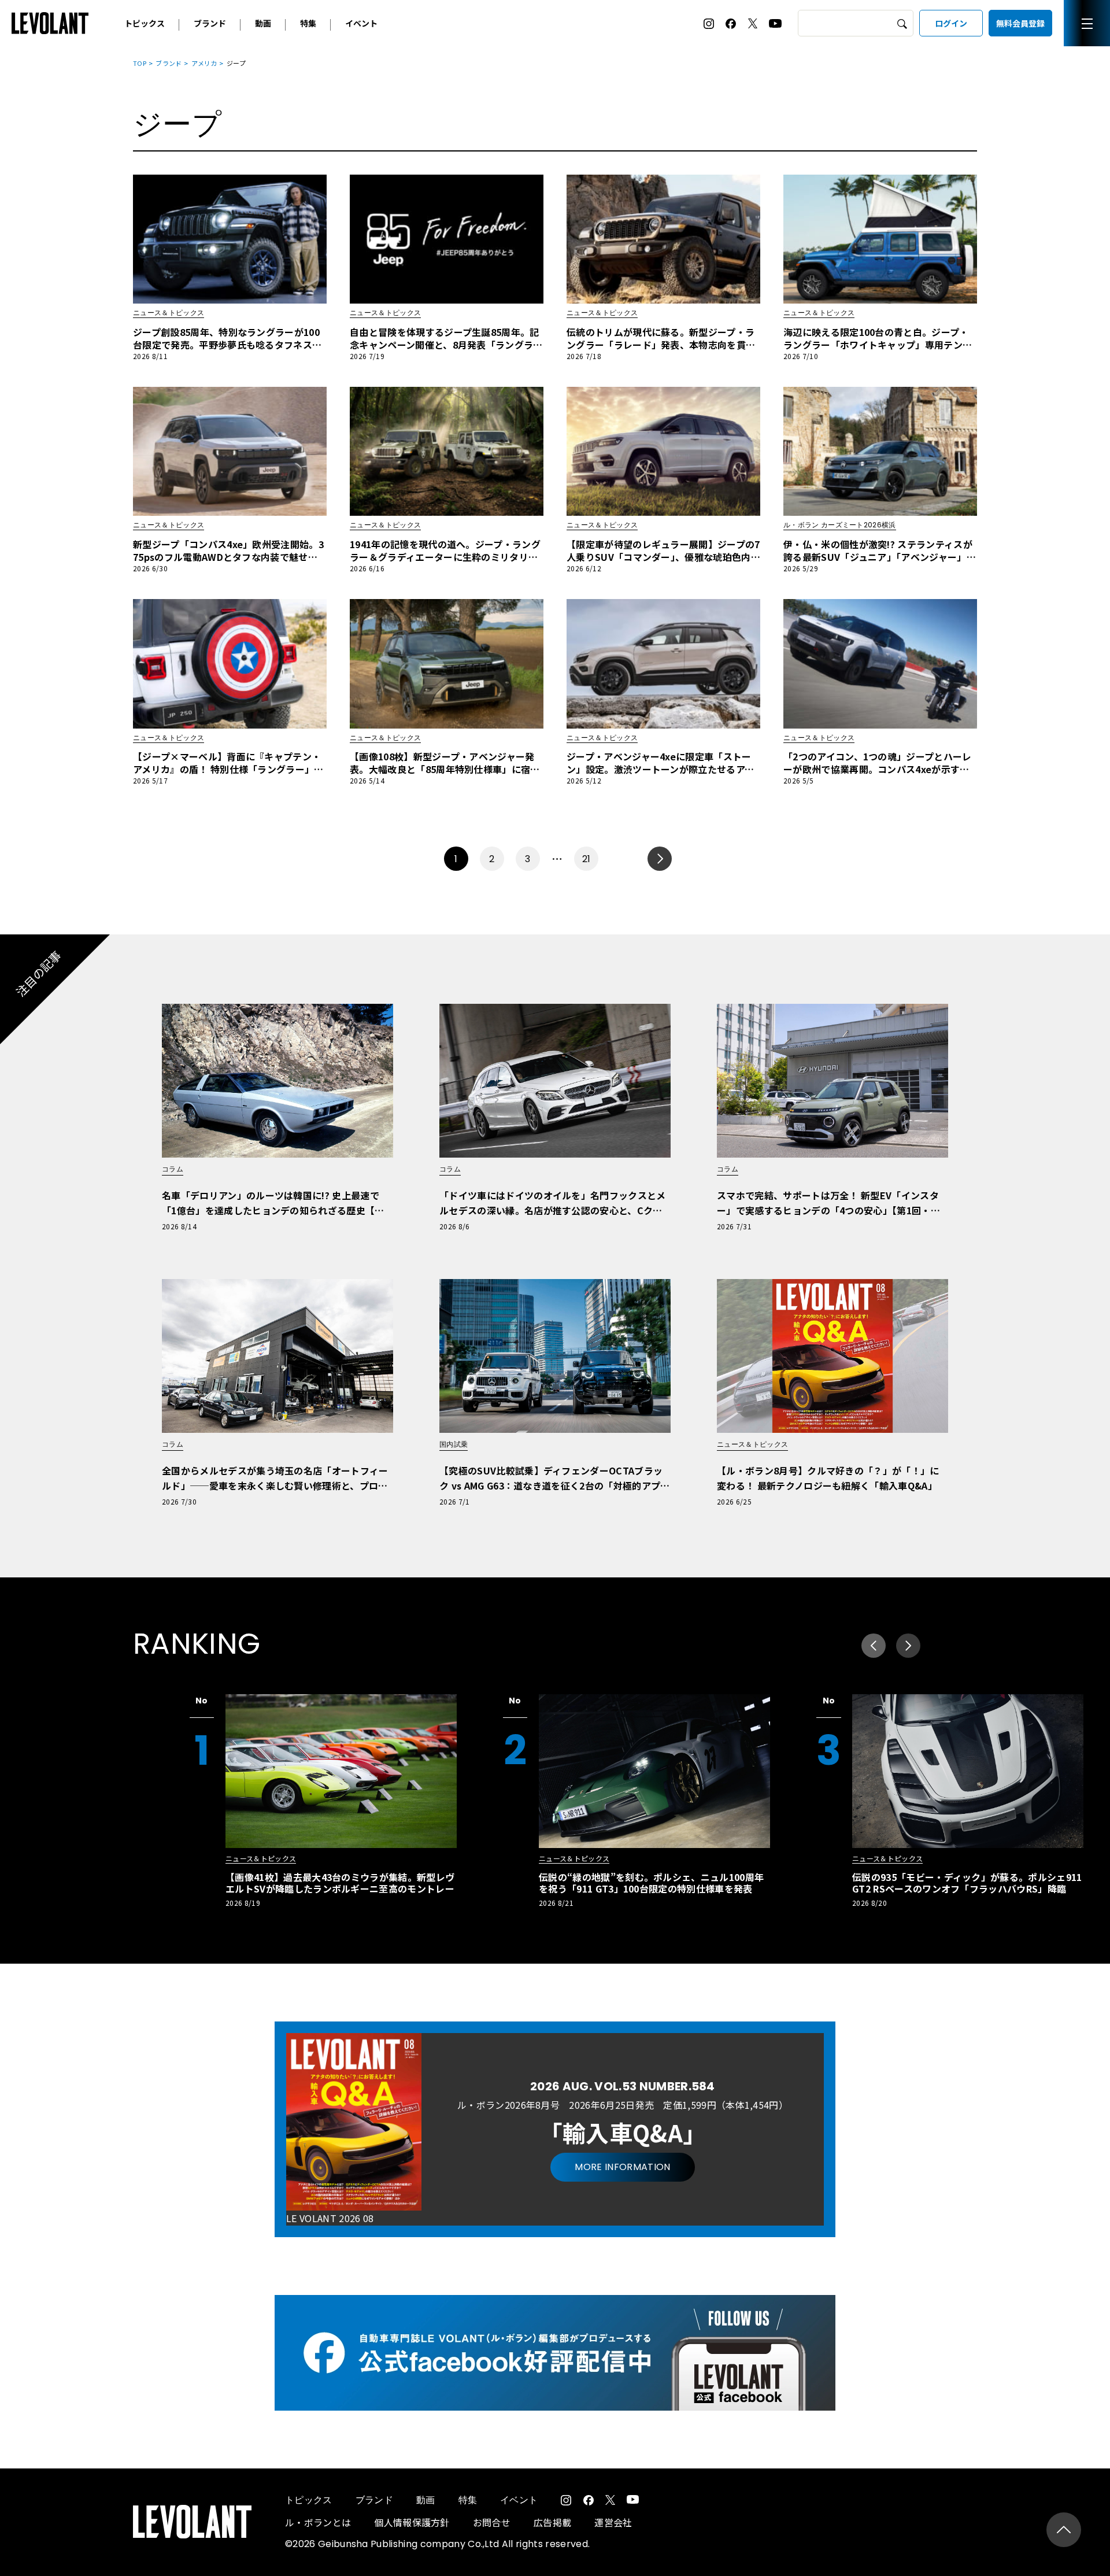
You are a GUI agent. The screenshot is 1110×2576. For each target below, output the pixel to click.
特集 (308, 23)
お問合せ (492, 2522)
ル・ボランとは (318, 2522)
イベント (361, 23)
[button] (908, 1646)
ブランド (210, 23)
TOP (140, 63)
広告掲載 (552, 2522)
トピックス (145, 23)
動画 (263, 23)
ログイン (951, 23)
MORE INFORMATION (622, 2167)
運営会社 (613, 2522)
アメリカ (204, 63)
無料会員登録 (1020, 23)
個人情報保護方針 (412, 2522)
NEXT (660, 859)
